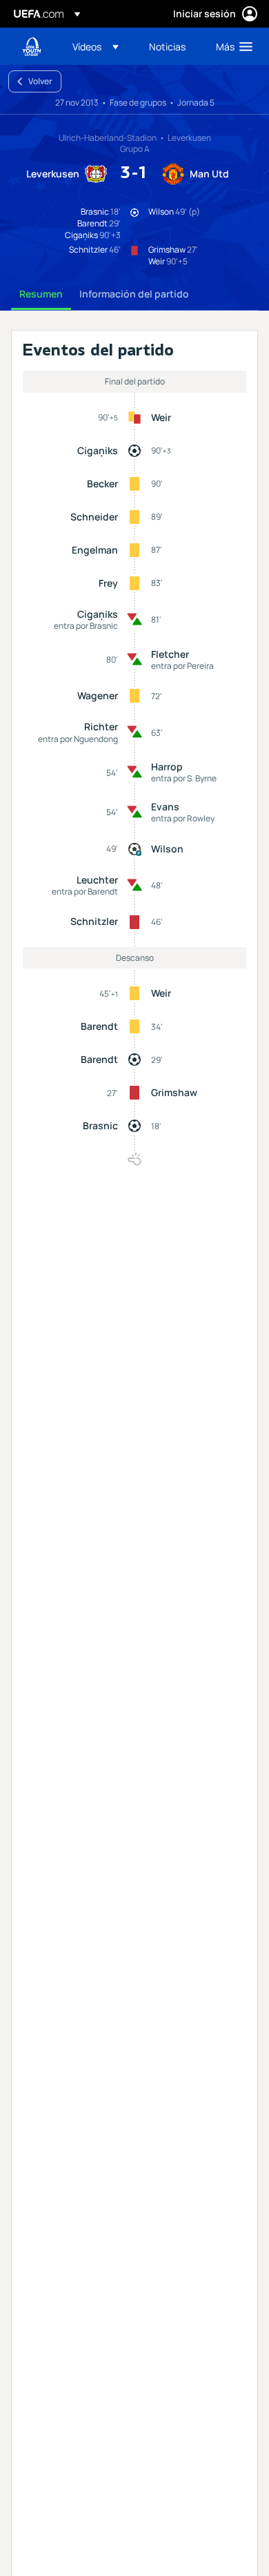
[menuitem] (99, 46)
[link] (167, 46)
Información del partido (134, 294)
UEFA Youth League (32, 47)
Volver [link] (40, 81)
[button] (96, 46)
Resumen (41, 294)
